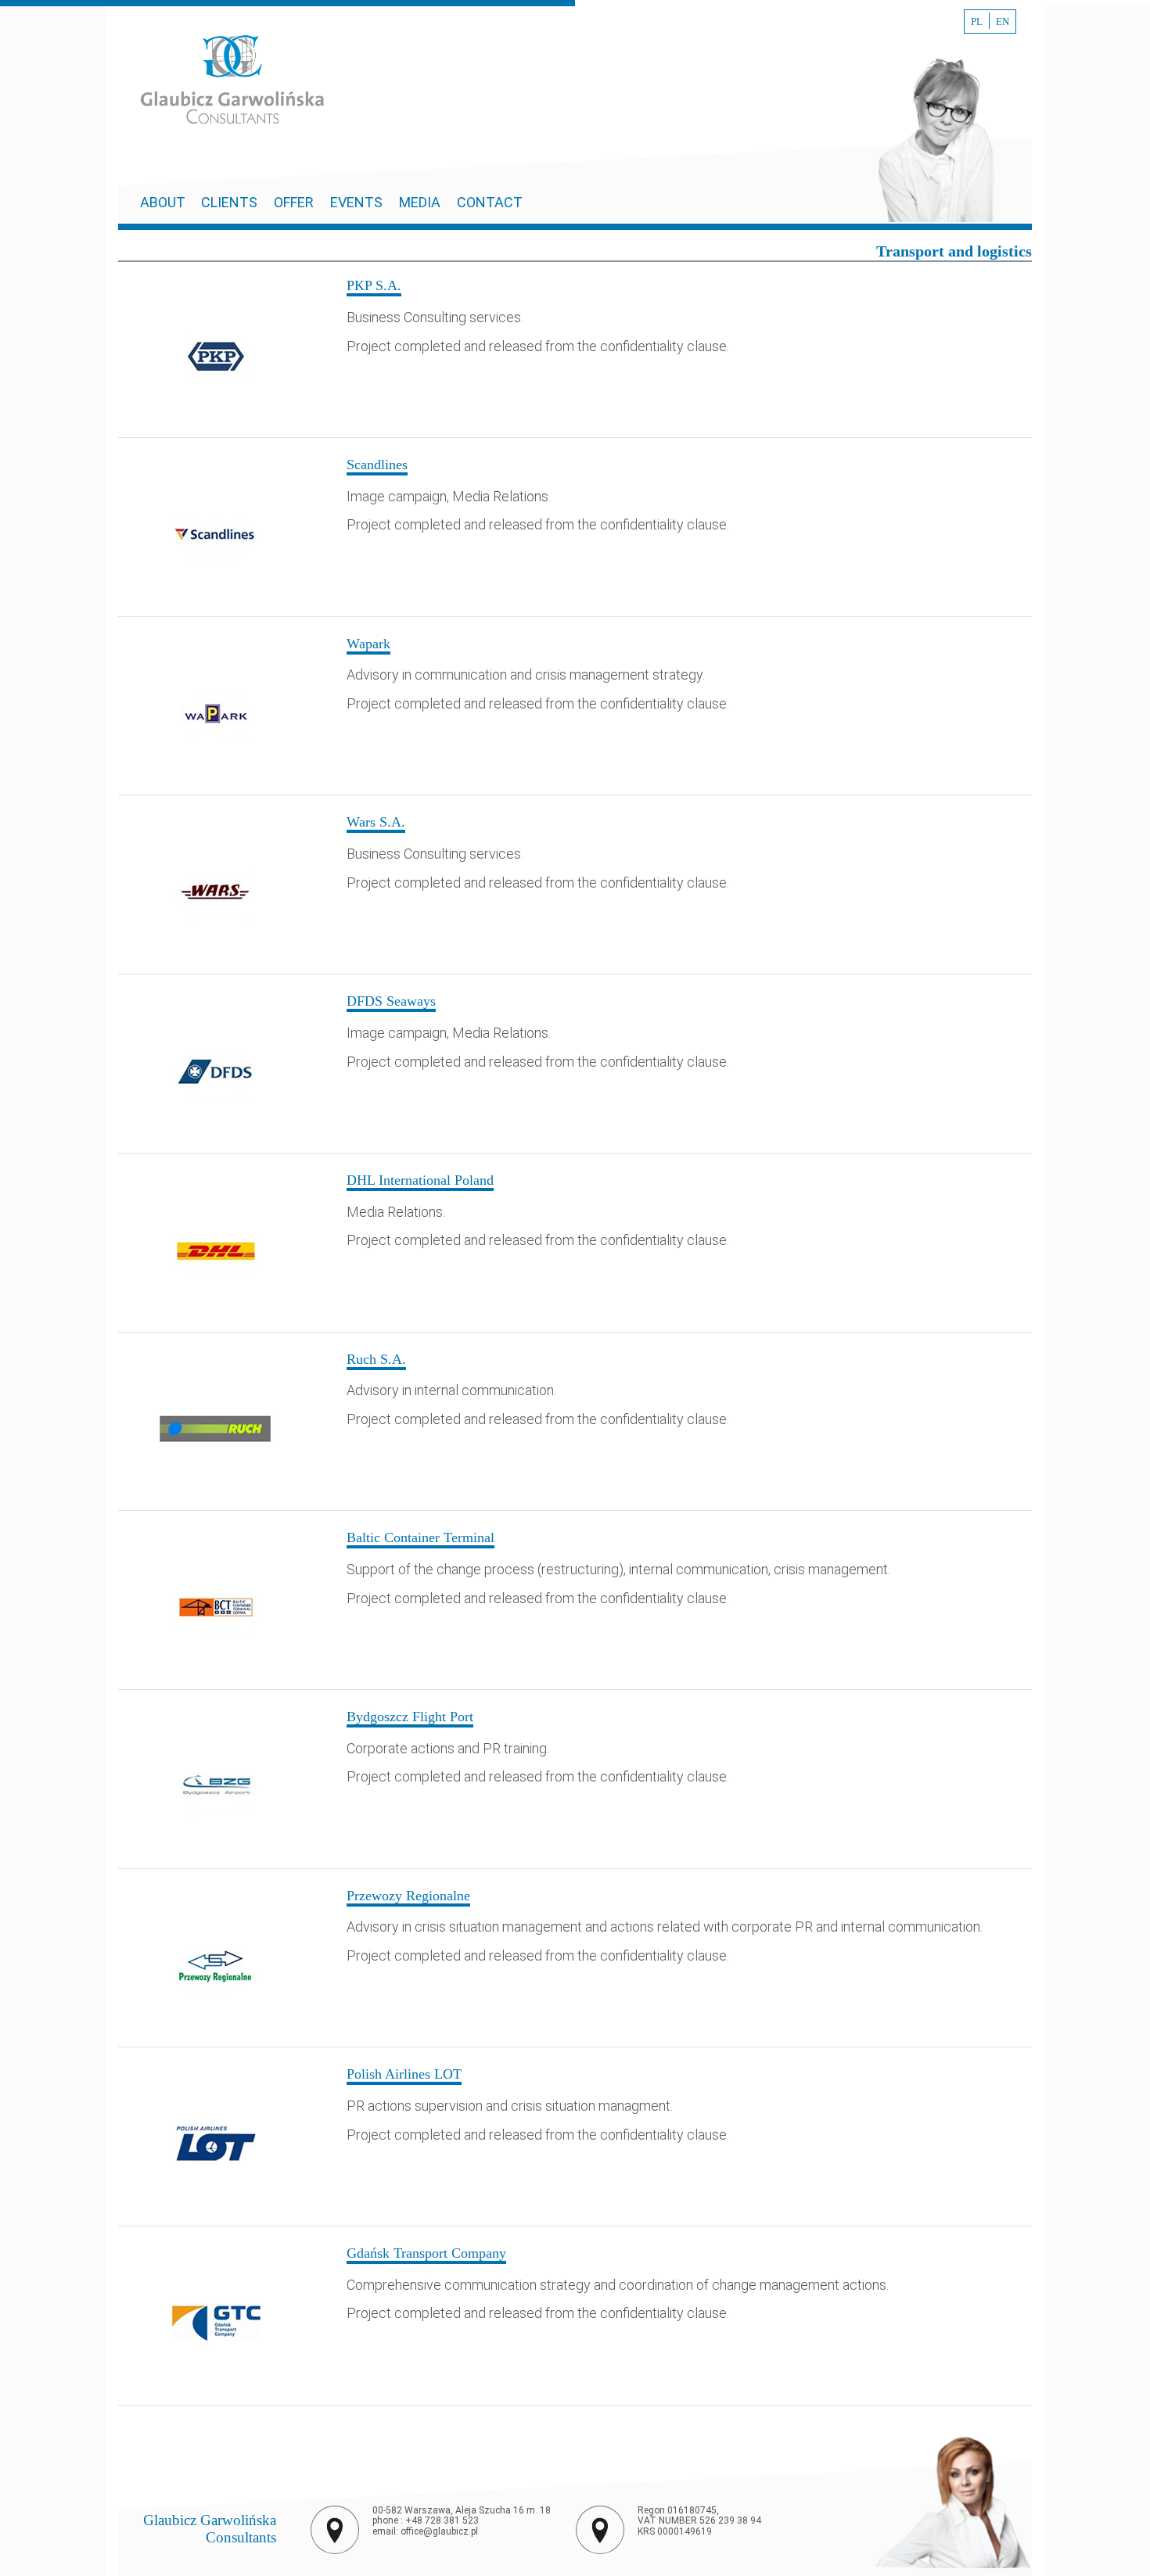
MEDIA (420, 202)
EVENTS (356, 202)
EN (1003, 22)
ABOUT (164, 202)
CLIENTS (229, 202)
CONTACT (490, 202)
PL (977, 22)
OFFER (294, 202)
